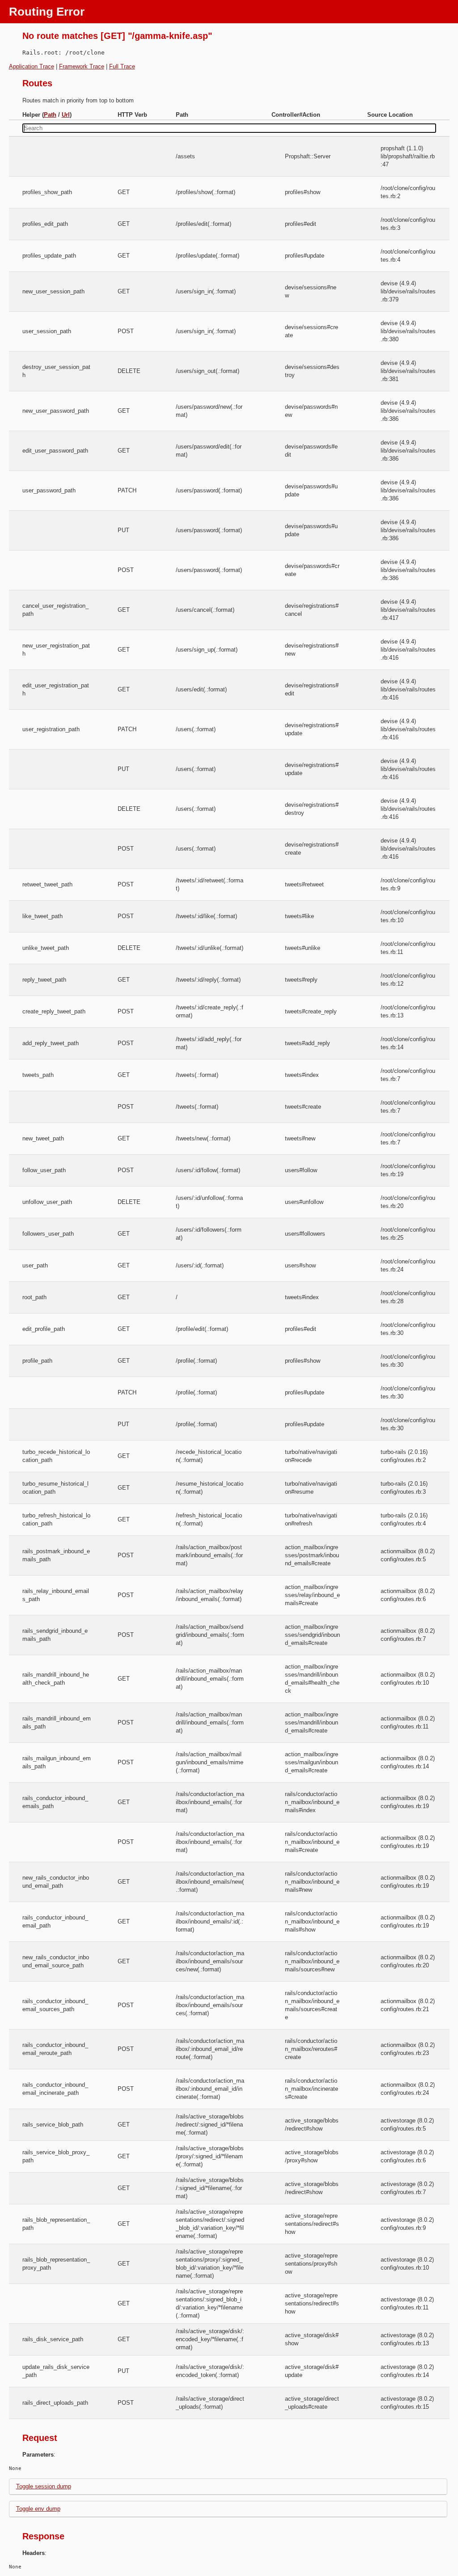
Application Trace (32, 66)
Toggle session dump (44, 2486)
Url (66, 115)
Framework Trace (82, 66)
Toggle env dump (38, 2509)
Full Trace (122, 66)
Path (50, 115)
